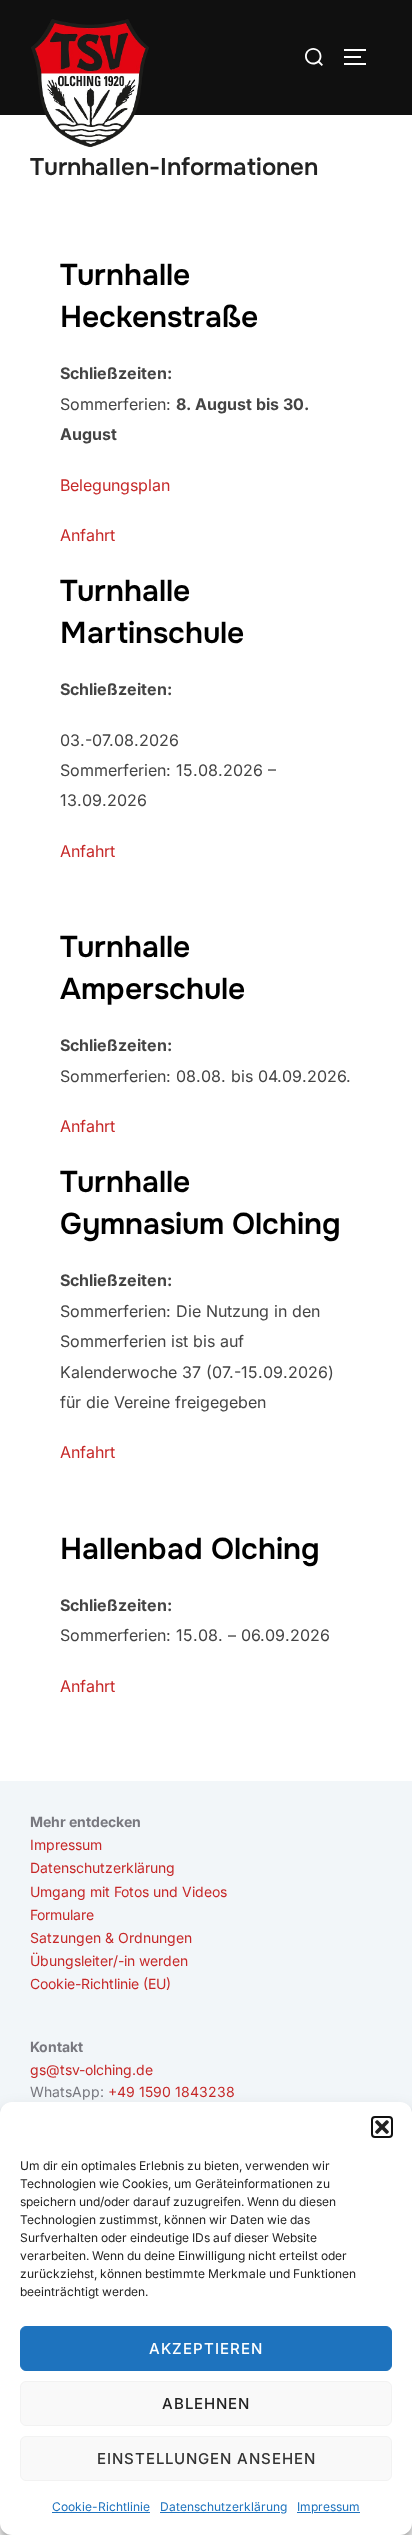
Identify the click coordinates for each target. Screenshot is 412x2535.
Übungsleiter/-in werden (109, 1960)
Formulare (62, 1914)
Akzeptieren (206, 2348)
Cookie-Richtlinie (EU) (100, 1983)
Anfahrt (87, 535)
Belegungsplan (115, 485)
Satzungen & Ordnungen (111, 1937)
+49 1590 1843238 (171, 2091)
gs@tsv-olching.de (91, 2069)
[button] (382, 2127)
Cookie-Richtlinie (101, 2506)
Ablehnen (206, 2403)
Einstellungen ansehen (206, 2458)
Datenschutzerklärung (223, 2506)
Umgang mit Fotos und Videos (128, 1891)
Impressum (328, 2506)
